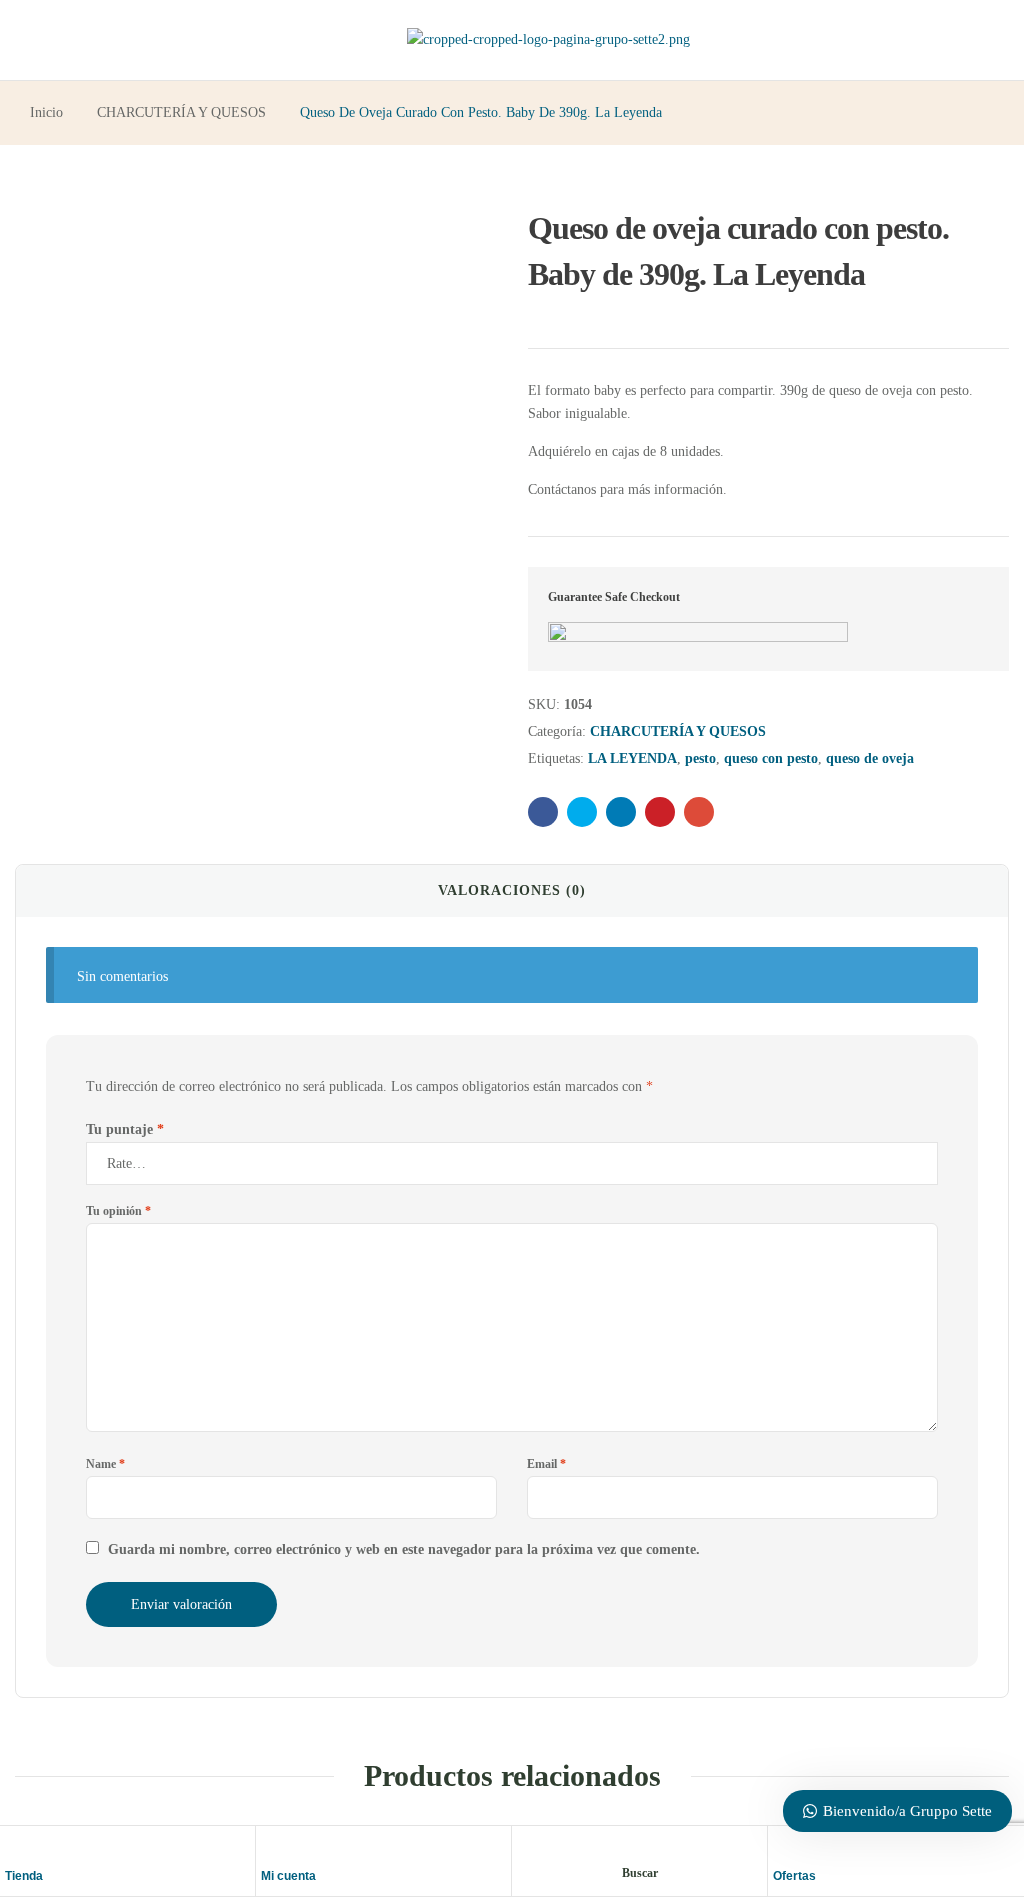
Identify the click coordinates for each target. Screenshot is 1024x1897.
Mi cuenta (288, 1876)
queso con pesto (771, 758)
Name (105, 1464)
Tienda (24, 1876)
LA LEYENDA (632, 758)
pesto (700, 758)
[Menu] (38, 41)
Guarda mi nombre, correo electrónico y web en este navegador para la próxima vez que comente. (404, 1549)
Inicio (46, 112)
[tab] (512, 891)
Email (546, 1464)
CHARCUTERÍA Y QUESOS (181, 112)
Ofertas (794, 1876)
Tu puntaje (125, 1129)
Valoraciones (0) (512, 890)
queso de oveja (870, 758)
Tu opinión (118, 1211)
